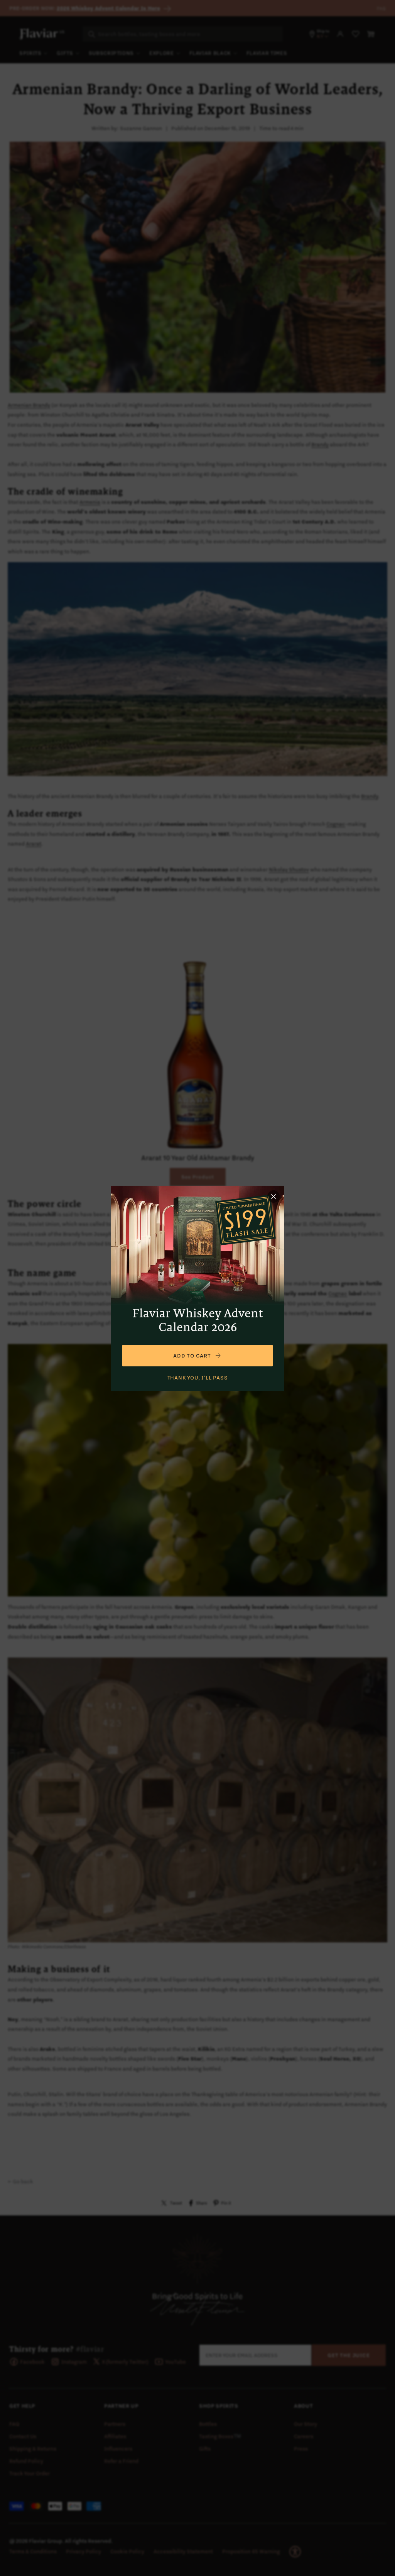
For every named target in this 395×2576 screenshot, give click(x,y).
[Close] (273, 1196)
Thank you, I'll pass (198, 1378)
